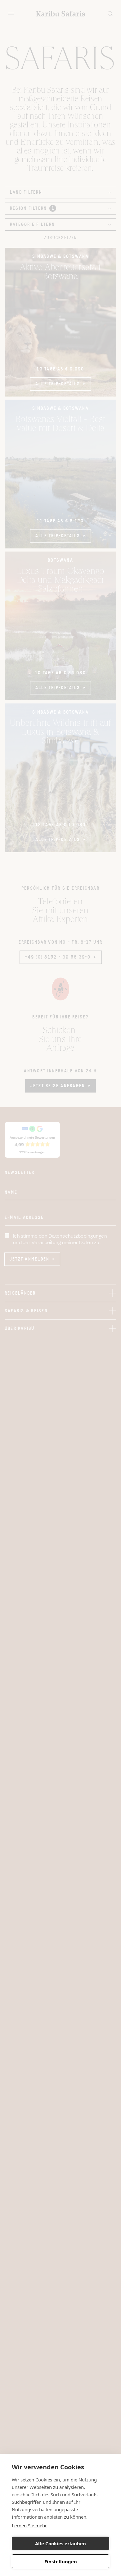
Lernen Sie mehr (29, 2525)
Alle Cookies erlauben (60, 2543)
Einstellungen (61, 2561)
